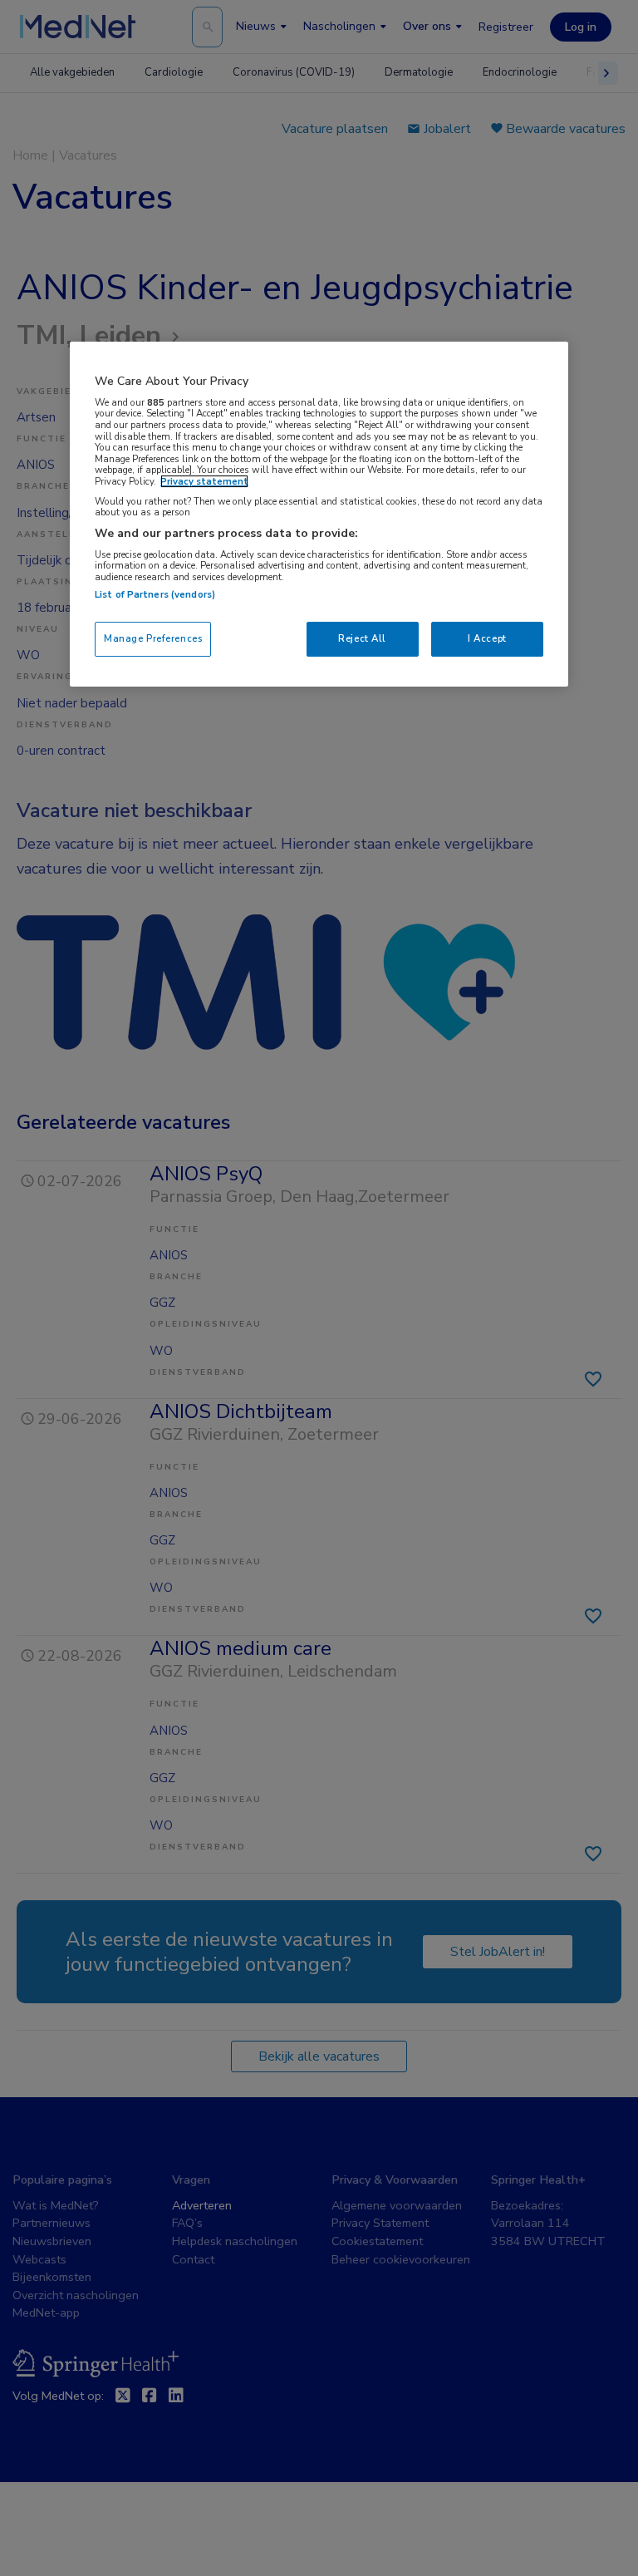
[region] (319, 514)
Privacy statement (204, 481)
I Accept (487, 638)
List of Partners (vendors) (155, 594)
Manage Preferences (153, 638)
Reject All (362, 638)
